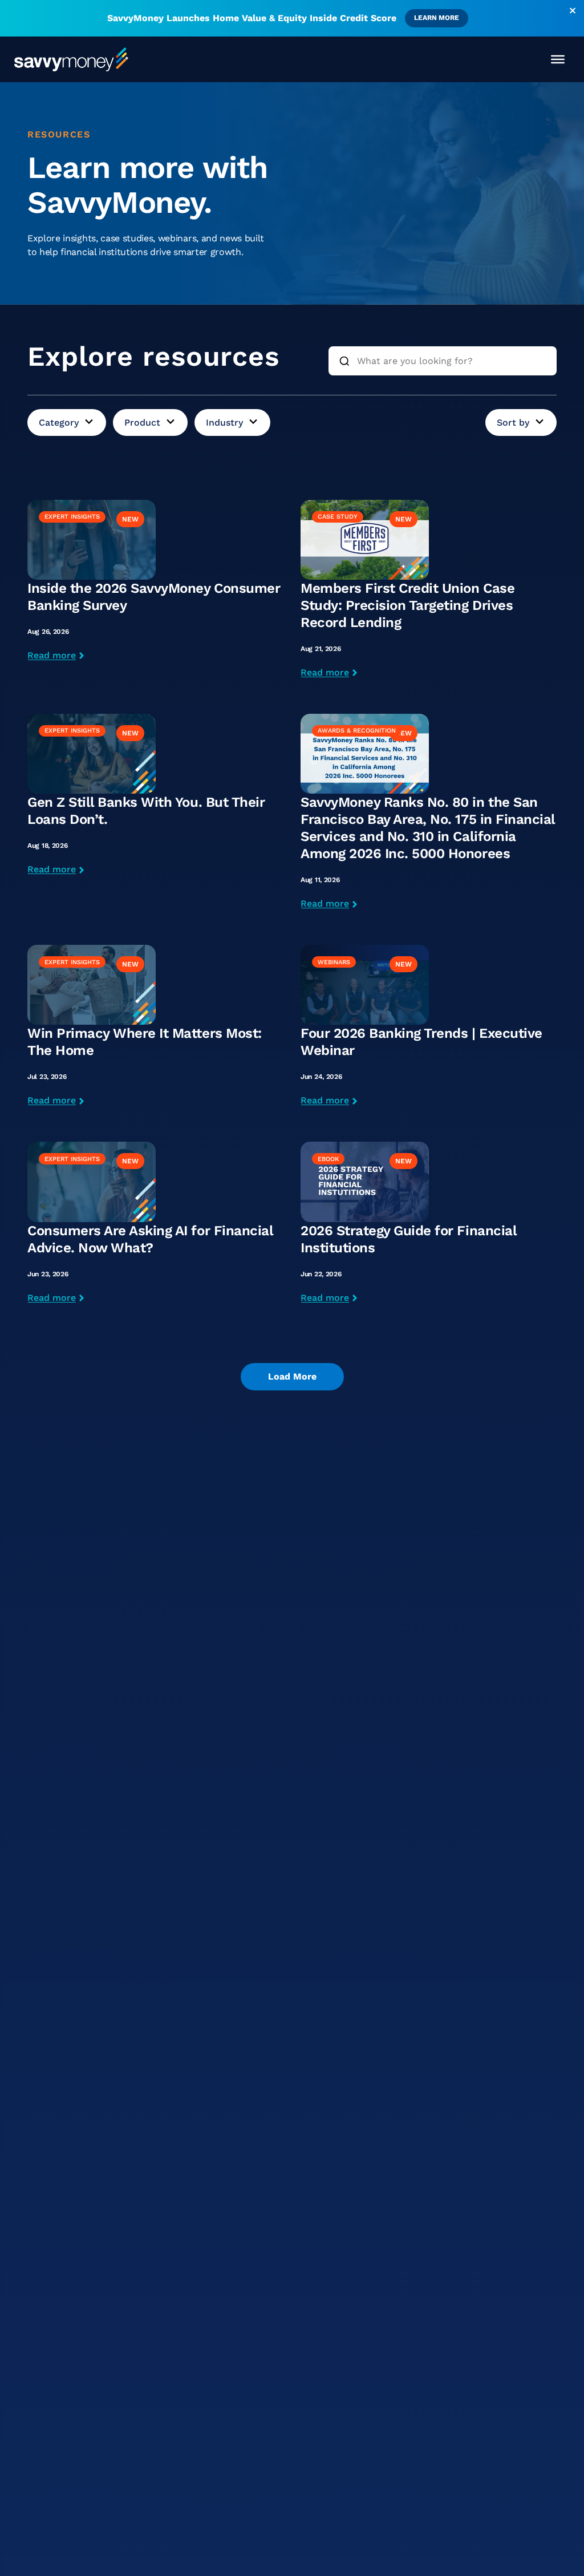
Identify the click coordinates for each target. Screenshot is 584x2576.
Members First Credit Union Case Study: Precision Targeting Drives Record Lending (407, 605)
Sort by (513, 422)
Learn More (437, 18)
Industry (224, 422)
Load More (292, 1376)
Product (142, 422)
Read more (52, 655)
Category (59, 422)
